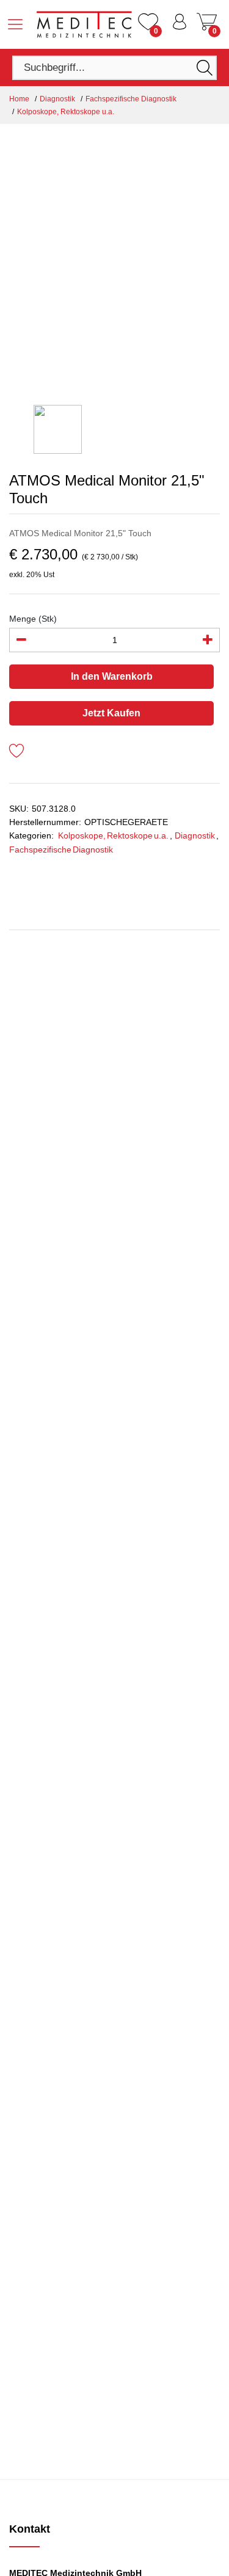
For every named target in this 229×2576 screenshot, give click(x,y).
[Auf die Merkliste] (17, 753)
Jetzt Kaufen (111, 713)
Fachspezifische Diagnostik (131, 99)
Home (19, 99)
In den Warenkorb (112, 676)
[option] (114, 264)
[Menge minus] (21, 640)
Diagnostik (57, 99)
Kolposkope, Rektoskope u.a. (66, 112)
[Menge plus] (208, 640)
